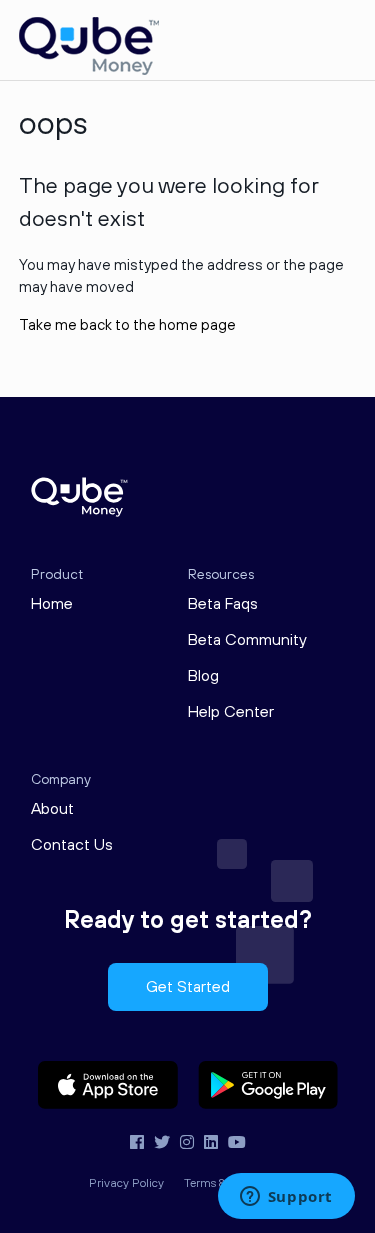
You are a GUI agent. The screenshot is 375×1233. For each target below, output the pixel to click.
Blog (203, 676)
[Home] (89, 70)
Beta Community (247, 640)
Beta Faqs (223, 604)
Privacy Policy (126, 1183)
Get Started (188, 987)
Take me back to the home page (127, 325)
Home (52, 604)
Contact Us (72, 845)
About (52, 809)
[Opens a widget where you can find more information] (286, 1198)
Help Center (231, 712)
